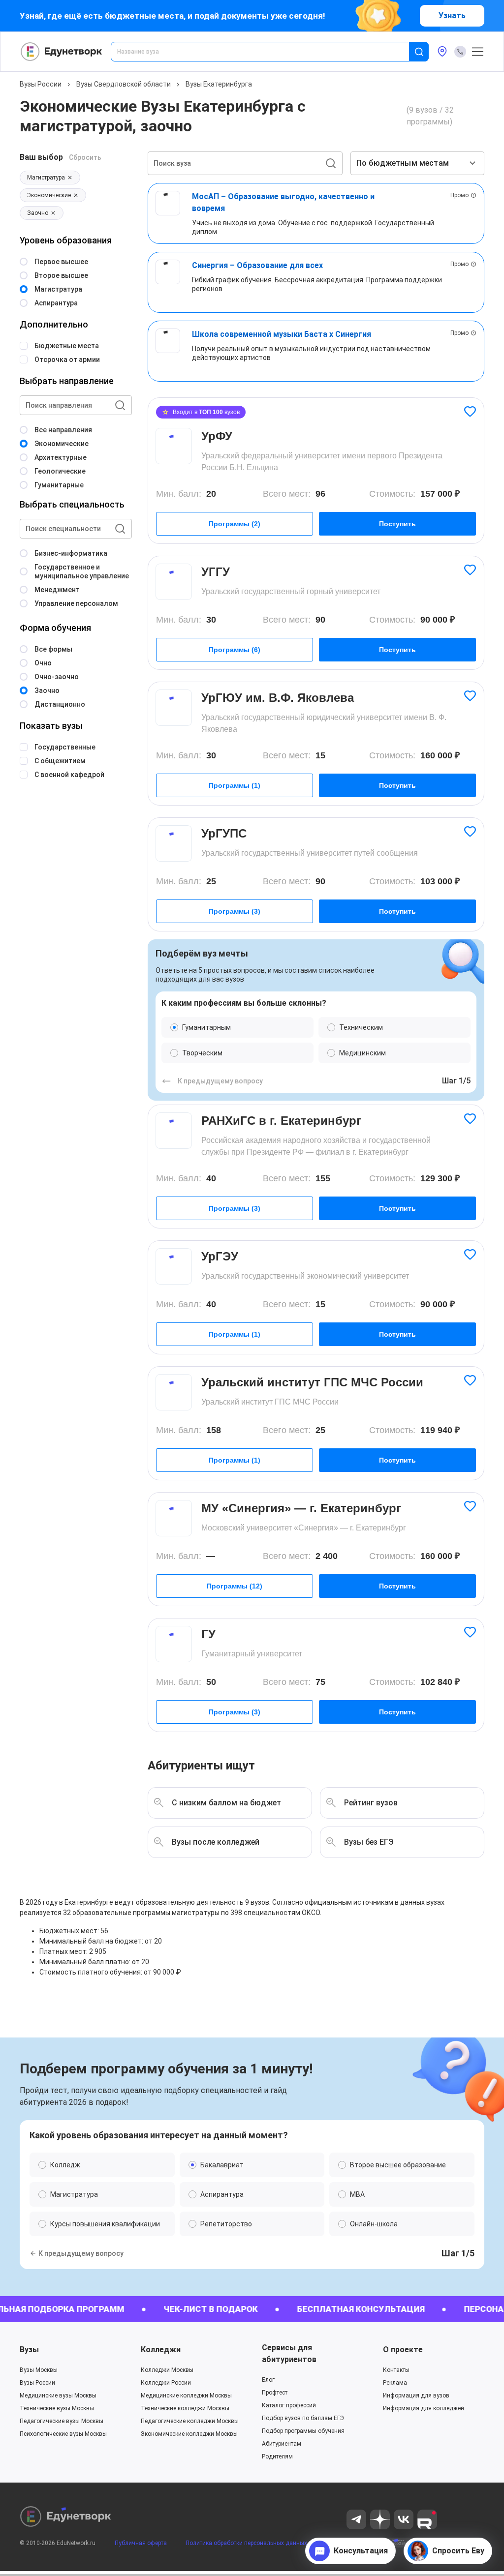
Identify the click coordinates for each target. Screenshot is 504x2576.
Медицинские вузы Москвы (58, 2396)
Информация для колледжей (424, 2408)
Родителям (277, 2456)
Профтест (275, 2393)
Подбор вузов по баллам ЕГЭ (303, 2418)
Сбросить (85, 157)
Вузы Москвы (39, 2370)
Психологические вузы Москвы (63, 2434)
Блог (268, 2380)
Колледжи (161, 2350)
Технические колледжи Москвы (185, 2408)
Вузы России (41, 84)
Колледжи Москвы (167, 2370)
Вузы (29, 2350)
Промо (459, 195)
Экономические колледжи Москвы (189, 2434)
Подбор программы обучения (303, 2431)
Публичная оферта (141, 2543)
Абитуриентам (282, 2444)
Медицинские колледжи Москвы (186, 2396)
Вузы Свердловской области (124, 84)
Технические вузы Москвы (57, 2408)
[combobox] (267, 52)
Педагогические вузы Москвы (62, 2421)
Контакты (396, 2370)
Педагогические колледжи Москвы (190, 2421)
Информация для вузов (416, 2396)
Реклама (395, 2383)
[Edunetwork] (62, 52)
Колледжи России (166, 2383)
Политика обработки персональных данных (246, 2543)
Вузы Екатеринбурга (219, 84)
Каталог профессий (289, 2405)
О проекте (403, 2350)
